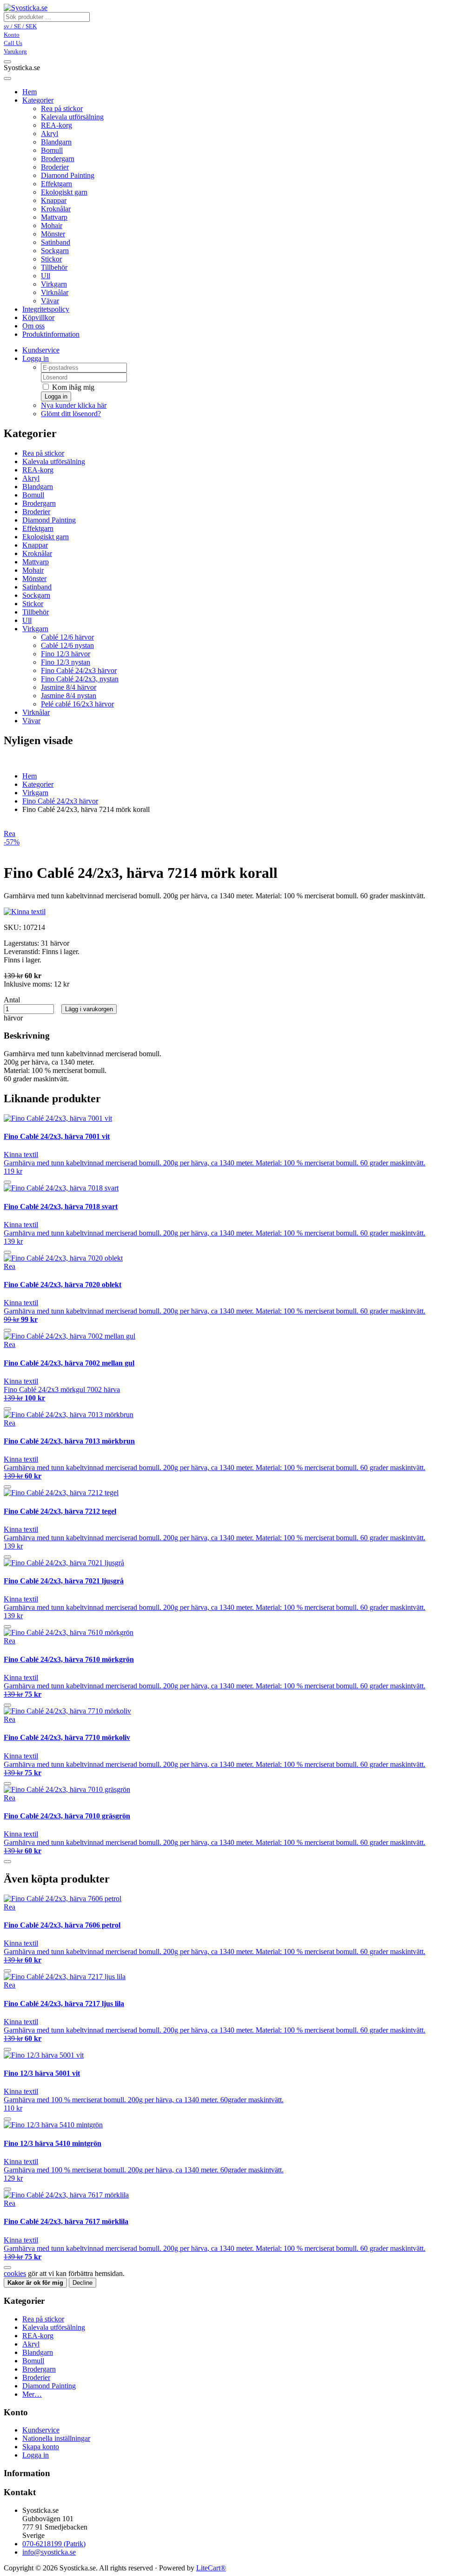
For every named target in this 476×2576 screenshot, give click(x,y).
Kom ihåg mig (72, 387)
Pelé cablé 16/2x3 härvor (77, 704)
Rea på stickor (62, 108)
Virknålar (55, 292)
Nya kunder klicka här (74, 405)
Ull (46, 276)
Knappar (54, 200)
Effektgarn (56, 184)
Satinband (56, 242)
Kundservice (41, 350)
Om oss (33, 326)
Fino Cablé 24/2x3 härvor (79, 670)
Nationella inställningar (56, 2438)
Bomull (52, 150)
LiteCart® (211, 2568)
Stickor (51, 259)
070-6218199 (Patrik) (54, 2544)
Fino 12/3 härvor (66, 654)
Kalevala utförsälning (72, 117)
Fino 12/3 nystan (66, 662)
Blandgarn (56, 142)
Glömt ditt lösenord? (71, 414)
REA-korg (56, 125)
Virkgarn (54, 284)
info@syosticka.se (49, 2552)
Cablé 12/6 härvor (67, 637)
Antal (12, 1000)
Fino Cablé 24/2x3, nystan (80, 679)
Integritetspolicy (46, 309)
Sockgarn (55, 251)
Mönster (53, 234)
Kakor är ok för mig (35, 2283)
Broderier (55, 167)
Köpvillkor (38, 317)
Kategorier (38, 100)
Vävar (50, 301)
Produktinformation (51, 334)
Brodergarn (58, 159)
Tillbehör (54, 267)
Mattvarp (54, 217)
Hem (30, 776)
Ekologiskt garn (64, 192)
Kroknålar (56, 209)
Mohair (52, 226)
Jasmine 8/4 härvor (69, 687)
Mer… (32, 2394)
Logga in (36, 358)
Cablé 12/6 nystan (67, 645)
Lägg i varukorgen (89, 1009)
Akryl (50, 134)
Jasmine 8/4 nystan (69, 696)
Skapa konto (41, 2447)
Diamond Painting (68, 175)
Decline (83, 2283)
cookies (15, 2273)
